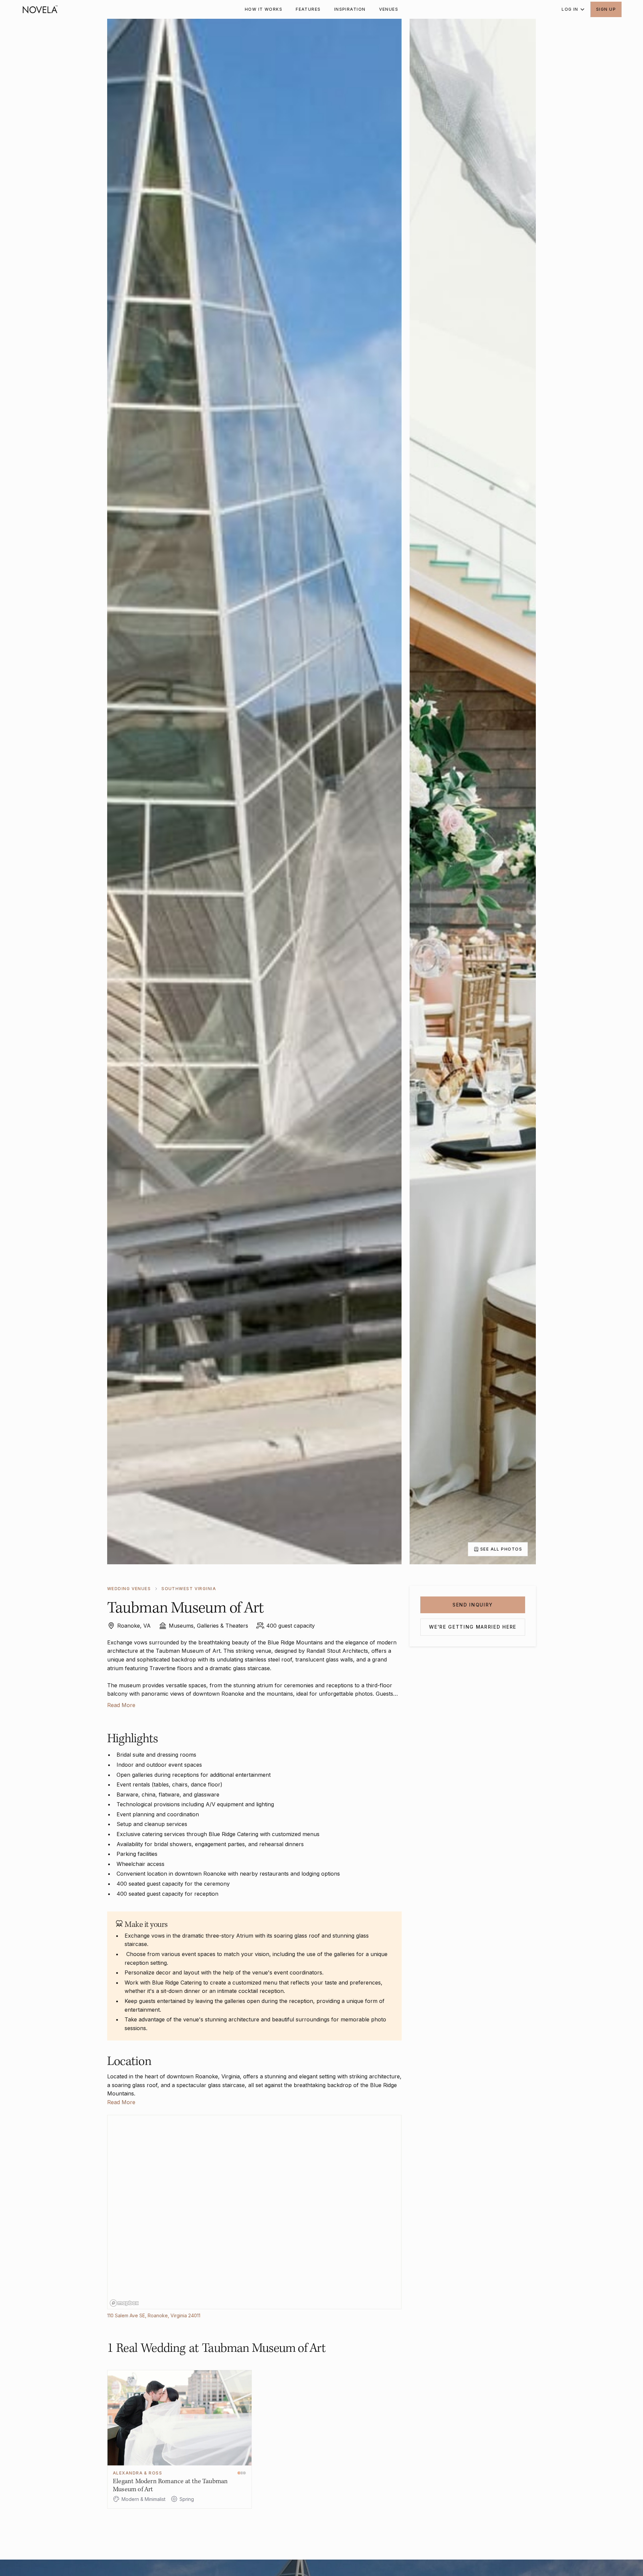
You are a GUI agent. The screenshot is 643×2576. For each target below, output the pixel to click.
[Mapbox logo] (124, 2303)
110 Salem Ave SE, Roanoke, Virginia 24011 (154, 2315)
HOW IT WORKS (264, 9)
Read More (121, 1705)
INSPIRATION (350, 9)
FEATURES (308, 9)
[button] (571, 9)
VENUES (389, 9)
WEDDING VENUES (129, 1589)
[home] (40, 9)
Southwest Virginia (189, 1589)
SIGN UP (606, 9)
